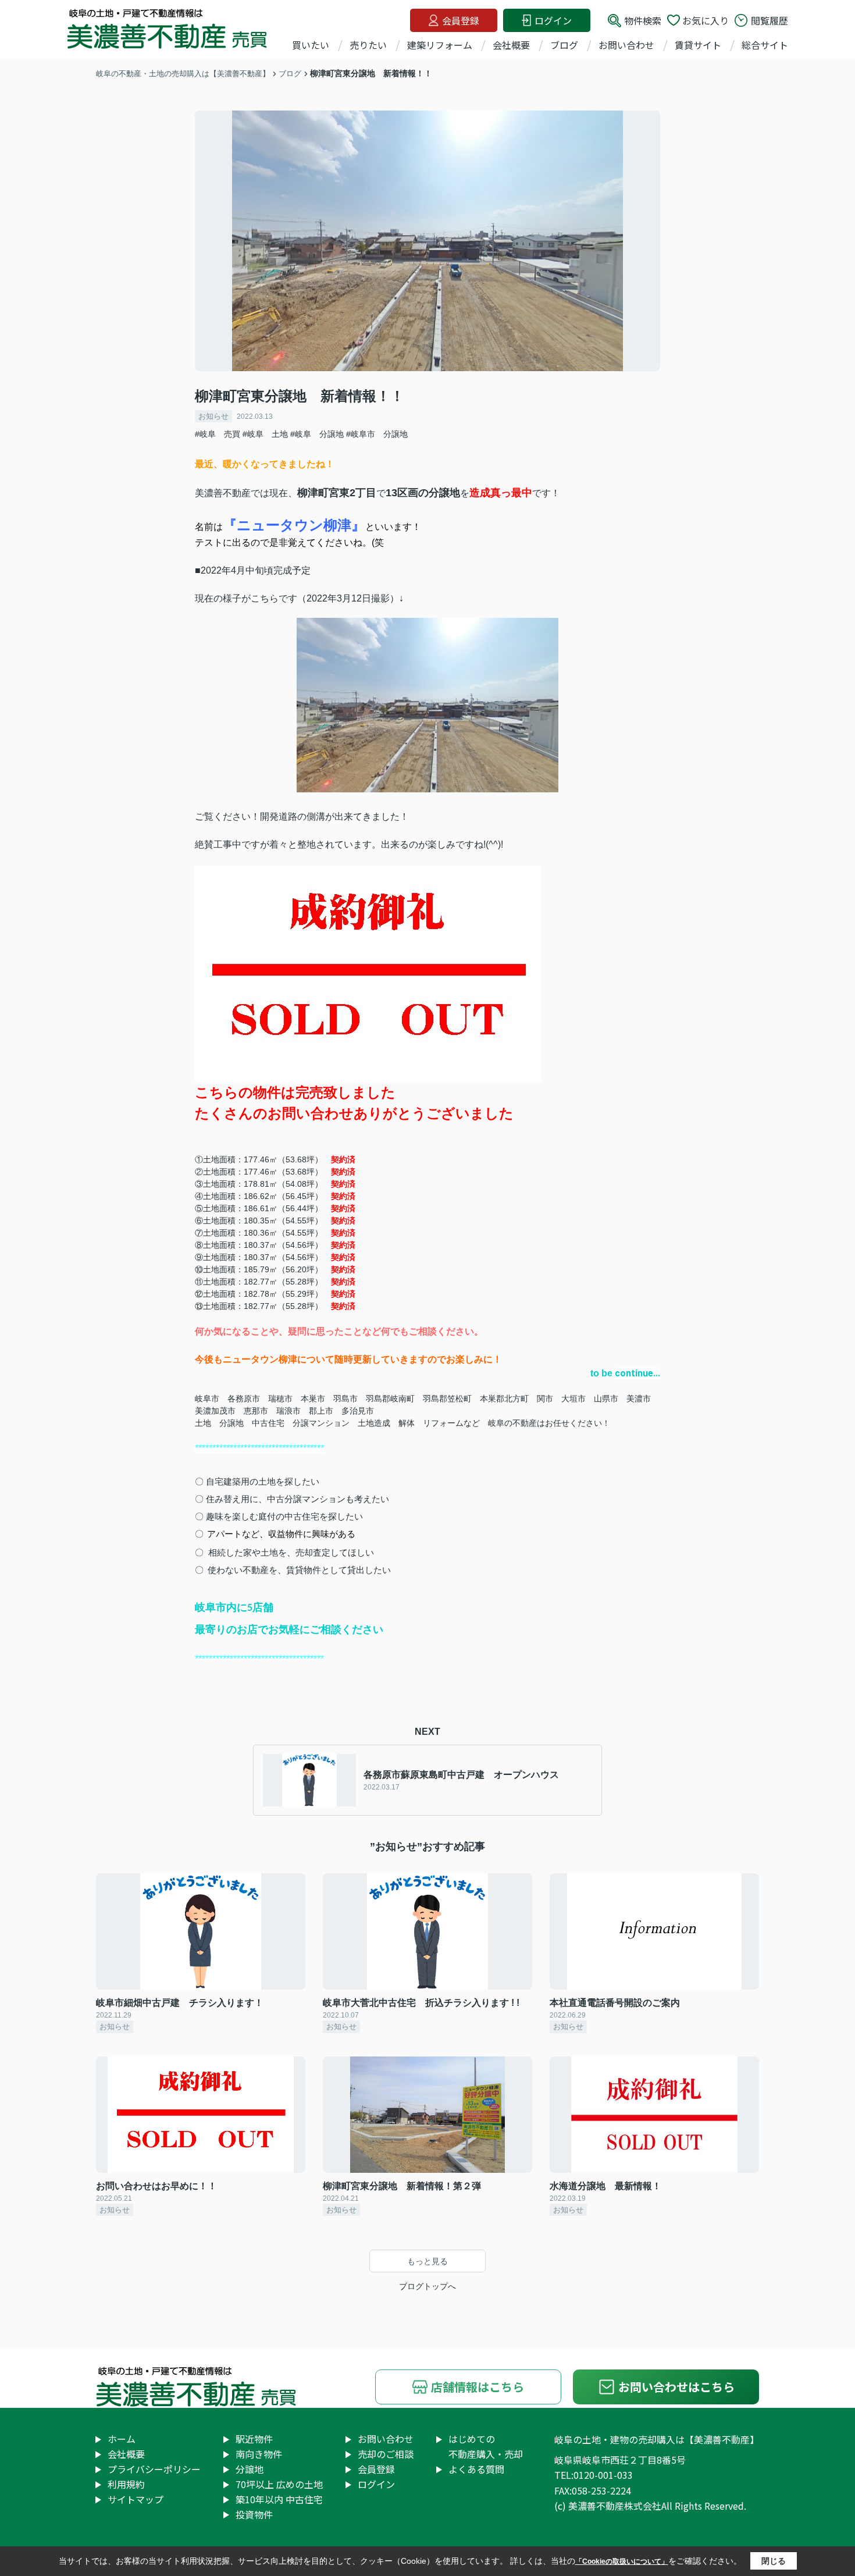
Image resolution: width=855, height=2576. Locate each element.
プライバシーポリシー (154, 2469)
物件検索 (643, 20)
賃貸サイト (698, 45)
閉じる (774, 2561)
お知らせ (213, 416)
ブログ (564, 45)
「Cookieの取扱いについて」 (622, 2561)
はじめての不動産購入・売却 (486, 2446)
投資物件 (254, 2514)
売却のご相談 (386, 2454)
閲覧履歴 (769, 20)
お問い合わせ (626, 45)
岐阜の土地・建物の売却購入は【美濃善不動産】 (657, 2439)
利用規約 (126, 2484)
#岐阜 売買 (218, 434)
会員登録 (461, 20)
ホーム (122, 2439)
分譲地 (250, 2469)
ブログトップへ (427, 2286)
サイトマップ (136, 2499)
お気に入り (706, 20)
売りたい (368, 45)
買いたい (311, 45)
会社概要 (511, 45)
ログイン (553, 20)
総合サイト (765, 45)
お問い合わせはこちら (676, 2387)
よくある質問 (476, 2469)
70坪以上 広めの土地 (279, 2484)
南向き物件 (259, 2454)
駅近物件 (254, 2439)
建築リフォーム (440, 45)
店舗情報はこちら (478, 2387)
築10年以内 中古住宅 (279, 2499)
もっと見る (427, 2261)
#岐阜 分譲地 (317, 434)
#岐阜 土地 (265, 434)
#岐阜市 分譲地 (377, 434)
